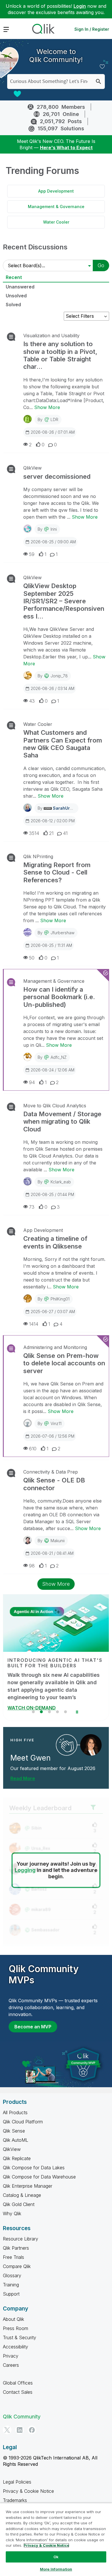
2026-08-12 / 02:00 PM (53, 821)
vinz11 (56, 1423)
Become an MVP (33, 2027)
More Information (56, 2569)
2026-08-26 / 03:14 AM (53, 688)
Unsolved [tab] (16, 296)
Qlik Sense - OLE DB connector (54, 1484)
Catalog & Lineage (22, 2195)
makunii (58, 1541)
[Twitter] (7, 2430)
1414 (34, 1324)
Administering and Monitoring (55, 1347)
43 (32, 701)
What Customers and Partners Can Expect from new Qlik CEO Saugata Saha (63, 744)
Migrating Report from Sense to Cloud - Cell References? (57, 872)
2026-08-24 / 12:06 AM (53, 1070)
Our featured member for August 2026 (53, 1768)
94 (32, 1082)
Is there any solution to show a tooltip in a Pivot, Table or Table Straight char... (60, 355)
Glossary (12, 2275)
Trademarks (15, 2500)
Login (80, 6)
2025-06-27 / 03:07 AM (53, 1312)
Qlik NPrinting (38, 856)
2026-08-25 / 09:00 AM (53, 542)
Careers (11, 2365)
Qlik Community (22, 2417)
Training (11, 2285)
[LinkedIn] (20, 2430)
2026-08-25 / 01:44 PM (52, 1194)
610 (33, 1449)
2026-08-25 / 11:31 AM (51, 945)
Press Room (16, 2328)
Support (11, 2294)
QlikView (32, 468)
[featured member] (91, 1745)
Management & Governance (56, 207)
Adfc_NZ (59, 1057)
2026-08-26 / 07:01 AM (53, 432)
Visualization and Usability (51, 336)
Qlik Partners (16, 2248)
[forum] (10, 337)
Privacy (11, 2356)
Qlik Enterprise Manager (28, 2186)
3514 (34, 833)
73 (32, 1207)
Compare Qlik (17, 2266)
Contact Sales (18, 2392)
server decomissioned (57, 476)
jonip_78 (59, 676)
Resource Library (21, 2239)
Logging (25, 1870)
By (48, 419)
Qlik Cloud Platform (23, 2122)
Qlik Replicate (17, 2158)
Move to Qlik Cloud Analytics (55, 1106)
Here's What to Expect (66, 148)
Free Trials (13, 2257)
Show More (47, 407)
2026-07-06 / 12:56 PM (53, 1436)
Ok (56, 2557)
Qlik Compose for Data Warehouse (39, 2177)
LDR (54, 419)
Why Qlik (12, 2213)
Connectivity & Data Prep (51, 1472)
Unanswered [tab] (20, 287)
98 (32, 1566)
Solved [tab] (13, 305)
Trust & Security (20, 2337)
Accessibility (16, 2347)
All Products (15, 2112)
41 (65, 833)
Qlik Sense (14, 2131)
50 (32, 958)
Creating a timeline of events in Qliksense (55, 1242)
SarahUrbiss (65, 808)
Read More (23, 1778)
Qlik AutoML (16, 2140)
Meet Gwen (30, 1758)
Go (101, 265)
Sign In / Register (92, 29)
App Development (56, 191)
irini (54, 529)
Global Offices (18, 2383)
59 (32, 554)
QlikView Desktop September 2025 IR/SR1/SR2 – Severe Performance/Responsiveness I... (64, 601)
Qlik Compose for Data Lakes (34, 2168)
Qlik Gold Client (19, 2204)
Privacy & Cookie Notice (28, 2491)
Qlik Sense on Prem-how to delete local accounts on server (64, 1363)
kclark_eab (61, 1182)
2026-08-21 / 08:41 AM (52, 1553)
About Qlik (13, 2319)
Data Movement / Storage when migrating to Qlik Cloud (62, 1122)
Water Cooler (56, 222)
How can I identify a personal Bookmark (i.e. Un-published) (59, 997)
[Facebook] (32, 2430)
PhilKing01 (60, 1299)
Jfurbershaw (62, 933)
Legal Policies (17, 2482)
